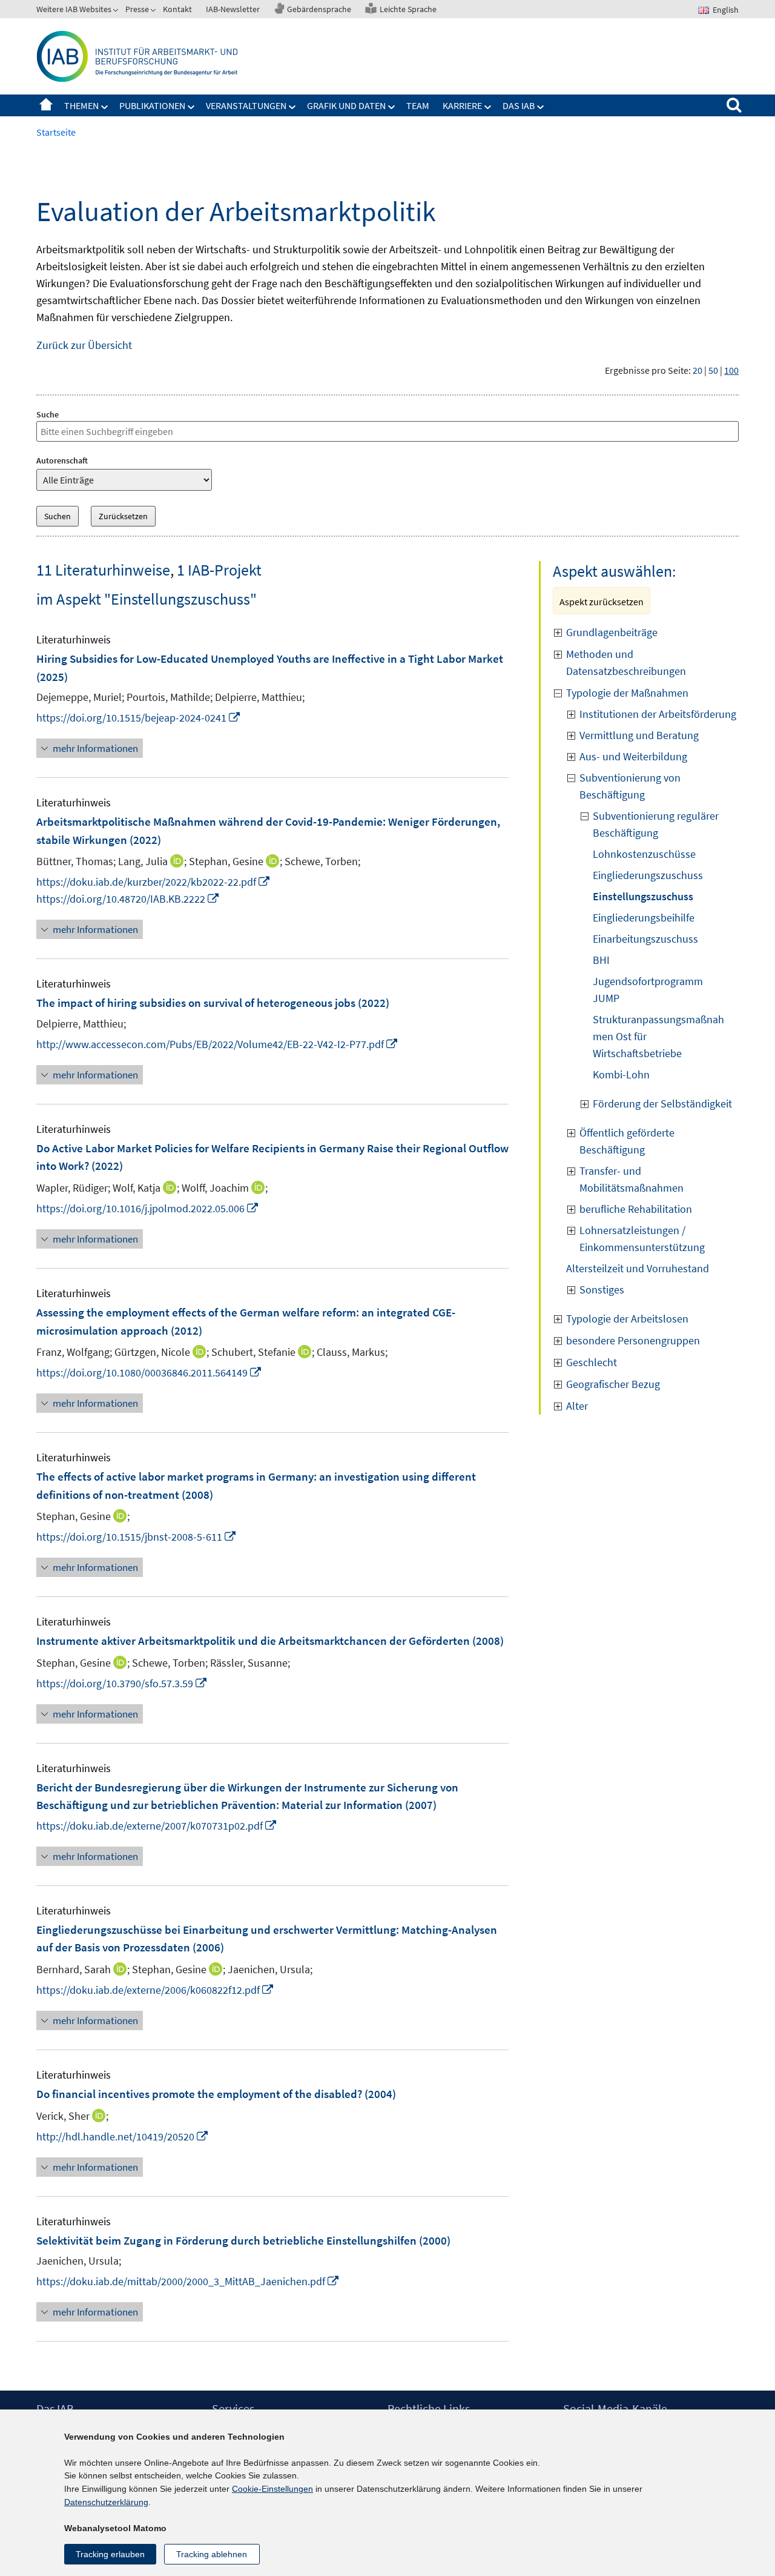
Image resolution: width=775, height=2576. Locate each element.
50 (713, 370)
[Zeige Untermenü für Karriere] (488, 107)
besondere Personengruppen (633, 1340)
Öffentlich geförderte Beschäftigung (627, 1141)
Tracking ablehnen (212, 2554)
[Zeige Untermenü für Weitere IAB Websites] (117, 12)
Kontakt (177, 9)
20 (697, 370)
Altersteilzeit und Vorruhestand (638, 1268)
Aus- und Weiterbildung (633, 756)
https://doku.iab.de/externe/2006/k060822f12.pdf (155, 1990)
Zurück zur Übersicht (84, 345)
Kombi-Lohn (621, 1074)
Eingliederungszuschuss (648, 875)
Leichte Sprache (408, 9)
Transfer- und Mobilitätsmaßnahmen (632, 1179)
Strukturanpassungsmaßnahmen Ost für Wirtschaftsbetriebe (658, 1036)
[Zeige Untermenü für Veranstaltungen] (292, 107)
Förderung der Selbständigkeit (662, 1104)
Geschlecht (592, 1362)
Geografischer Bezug (613, 1384)
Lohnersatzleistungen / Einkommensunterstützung (642, 1239)
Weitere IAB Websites (74, 9)
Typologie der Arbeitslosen (627, 1319)
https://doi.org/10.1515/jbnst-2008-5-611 (137, 1537)
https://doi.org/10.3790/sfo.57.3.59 (122, 1683)
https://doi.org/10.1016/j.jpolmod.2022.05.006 (148, 1208)
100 (731, 370)
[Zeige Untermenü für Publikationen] (191, 107)
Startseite (46, 105)
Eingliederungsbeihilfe (644, 918)
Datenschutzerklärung (106, 2502)
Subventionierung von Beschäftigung (630, 786)
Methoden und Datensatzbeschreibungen (626, 662)
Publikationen (152, 105)
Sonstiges (602, 1290)
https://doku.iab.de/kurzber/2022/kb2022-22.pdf (153, 882)
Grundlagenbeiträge (613, 632)
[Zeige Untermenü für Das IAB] (541, 107)
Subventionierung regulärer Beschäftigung (656, 824)
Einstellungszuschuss (643, 896)
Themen (81, 105)
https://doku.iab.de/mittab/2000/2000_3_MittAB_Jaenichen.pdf (188, 2281)
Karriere (462, 105)
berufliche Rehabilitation (636, 1209)
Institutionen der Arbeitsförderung (658, 714)
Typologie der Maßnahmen (627, 693)
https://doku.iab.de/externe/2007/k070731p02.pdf (157, 1826)
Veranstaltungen (246, 105)
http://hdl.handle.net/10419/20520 (123, 2136)
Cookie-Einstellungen (272, 2489)
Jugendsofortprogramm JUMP (648, 990)
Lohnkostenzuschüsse (644, 854)
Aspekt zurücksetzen (602, 602)
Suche (48, 414)
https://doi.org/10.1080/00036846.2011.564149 (149, 1373)
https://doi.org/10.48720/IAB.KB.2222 (128, 899)
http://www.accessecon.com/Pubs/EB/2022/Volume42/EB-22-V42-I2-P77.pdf (217, 1044)
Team (418, 105)
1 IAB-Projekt (219, 570)
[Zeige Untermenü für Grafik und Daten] (392, 107)
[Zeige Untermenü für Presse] (154, 12)
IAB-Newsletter (233, 9)
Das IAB (519, 105)
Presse (137, 9)
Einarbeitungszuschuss (645, 939)
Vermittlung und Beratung (639, 735)
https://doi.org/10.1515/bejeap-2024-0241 (139, 718)
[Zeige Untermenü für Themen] (105, 107)
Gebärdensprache (319, 9)
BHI (601, 960)
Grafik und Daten (346, 105)
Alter (577, 1406)
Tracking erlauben (110, 2554)
